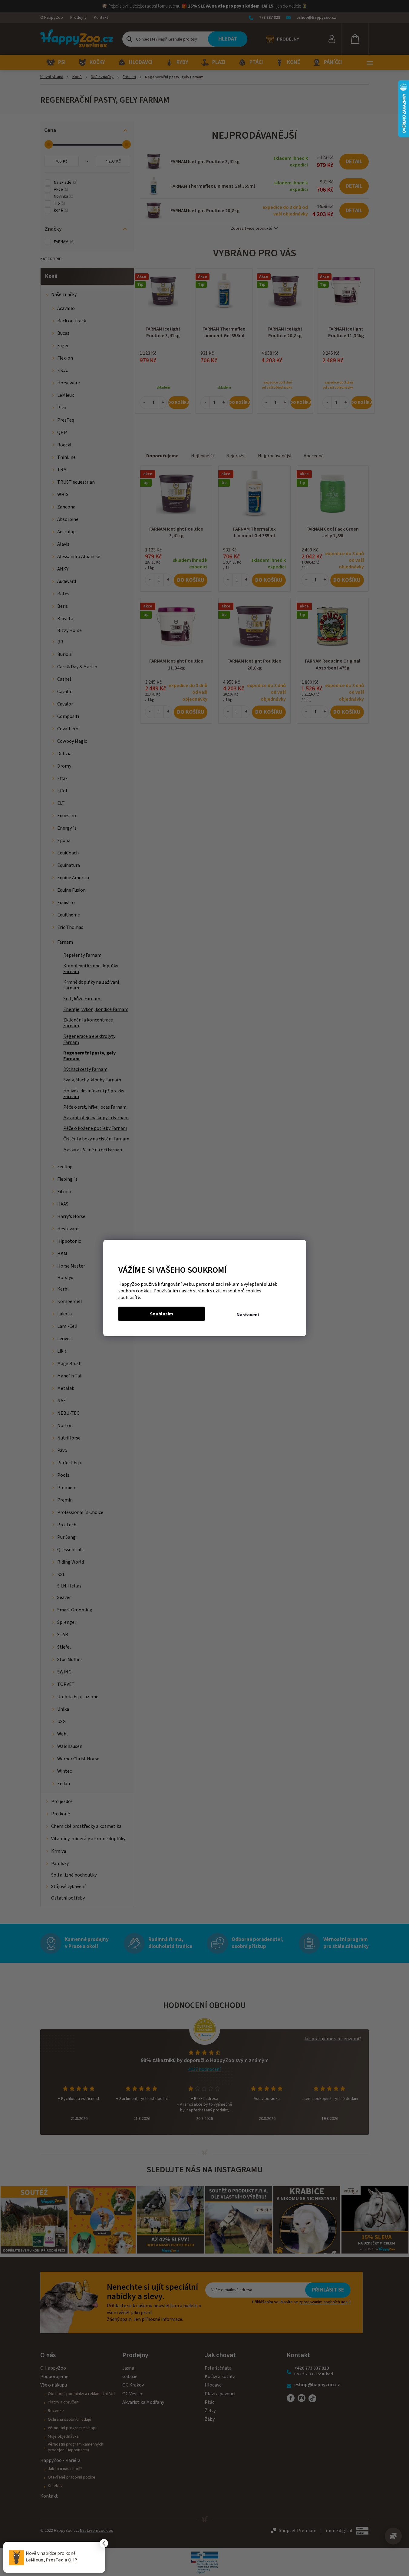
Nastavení (248, 1315)
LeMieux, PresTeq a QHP (51, 2560)
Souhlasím (162, 1314)
